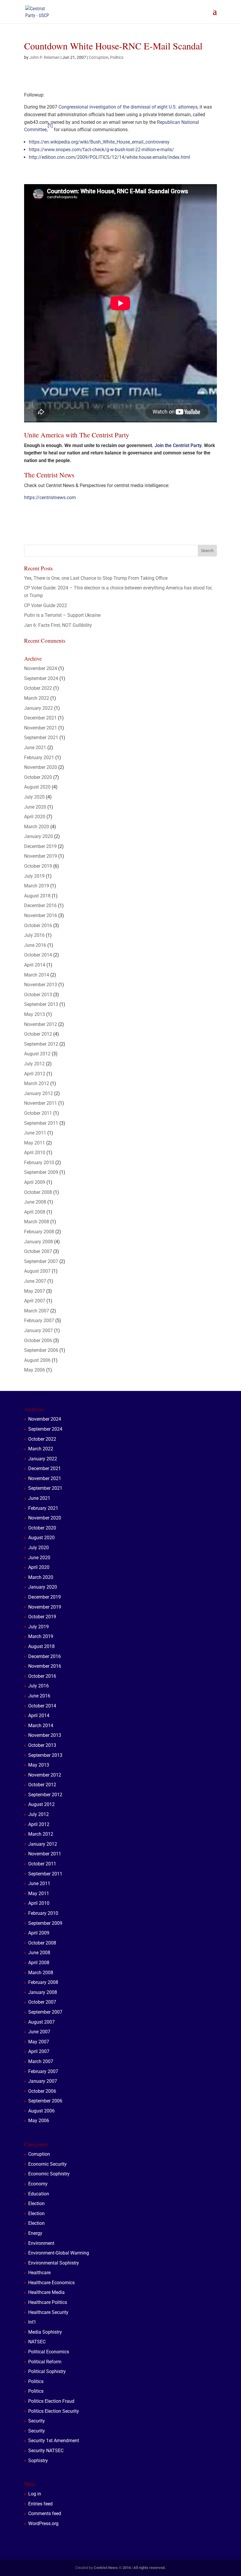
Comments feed (45, 2513)
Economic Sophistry (49, 2174)
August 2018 (37, 896)
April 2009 (35, 1182)
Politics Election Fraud (51, 2401)
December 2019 (40, 846)
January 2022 (39, 708)
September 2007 (41, 1261)
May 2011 (35, 1143)
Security (37, 2421)
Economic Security (47, 2164)
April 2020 (35, 817)
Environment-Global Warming (59, 2253)
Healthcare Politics (48, 2302)
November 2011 (41, 1103)
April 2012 (35, 1074)
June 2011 (35, 1133)
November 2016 (41, 915)
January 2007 (39, 1331)
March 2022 (37, 698)
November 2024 (41, 668)
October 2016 (38, 925)
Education (39, 2194)
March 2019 (37, 886)
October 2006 (38, 1341)
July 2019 (34, 876)
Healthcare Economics (51, 2283)
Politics (117, 57)
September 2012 (41, 1044)
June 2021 (35, 748)
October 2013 (38, 995)
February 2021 (39, 758)
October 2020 (38, 777)
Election (36, 2203)
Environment (41, 2243)
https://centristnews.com (50, 498)
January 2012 (39, 1093)
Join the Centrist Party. (179, 445)
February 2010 (39, 1163)
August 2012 (37, 1054)
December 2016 (40, 905)
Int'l (32, 2322)
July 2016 (34, 935)
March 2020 (37, 827)
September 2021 (41, 738)
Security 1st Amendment (54, 2441)
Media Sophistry (45, 2332)
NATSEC (37, 2342)
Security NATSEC (46, 2451)
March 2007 (37, 1311)
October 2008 (38, 1192)
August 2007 (37, 1271)
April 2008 (35, 1212)
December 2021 (40, 718)
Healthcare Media (46, 2292)
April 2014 (35, 965)
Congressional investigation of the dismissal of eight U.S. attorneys (128, 107)
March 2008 (37, 1222)
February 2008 (39, 1232)
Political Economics (49, 2352)
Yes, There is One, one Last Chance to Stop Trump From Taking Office (96, 578)
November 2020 (41, 767)
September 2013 (41, 1004)
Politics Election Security (54, 2411)
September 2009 (41, 1172)
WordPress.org (43, 2523)
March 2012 (37, 1083)
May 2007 (35, 1291)
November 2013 (41, 985)
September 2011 (41, 1123)
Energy (35, 2233)
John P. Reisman (45, 57)
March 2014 (37, 975)
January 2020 (39, 836)
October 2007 (38, 1251)
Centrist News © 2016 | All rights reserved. (130, 2568)
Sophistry (38, 2461)
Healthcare (39, 2273)
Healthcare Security (48, 2312)
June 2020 (35, 807)
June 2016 (35, 945)
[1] (50, 126)
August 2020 (37, 787)
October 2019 (38, 866)
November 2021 (41, 728)
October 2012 (38, 1034)
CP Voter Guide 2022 (46, 605)
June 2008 (35, 1202)
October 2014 (38, 955)
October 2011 (38, 1113)
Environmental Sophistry (54, 2263)
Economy (38, 2184)
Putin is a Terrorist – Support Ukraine (62, 615)
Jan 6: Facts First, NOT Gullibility (58, 625)
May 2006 (35, 1370)
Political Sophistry (47, 2371)
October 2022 (38, 688)
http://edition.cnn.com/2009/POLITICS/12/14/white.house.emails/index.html (109, 157)
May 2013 (35, 1014)
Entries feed (40, 2504)
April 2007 (35, 1301)
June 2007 (35, 1281)
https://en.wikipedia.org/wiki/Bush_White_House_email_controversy (99, 142)
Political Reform (45, 2362)
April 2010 (35, 1153)
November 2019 (41, 856)
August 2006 (37, 1360)
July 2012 (34, 1064)
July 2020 (34, 797)
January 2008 (39, 1242)
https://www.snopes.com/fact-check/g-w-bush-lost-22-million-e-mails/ (101, 150)
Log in (35, 2494)
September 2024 (41, 678)
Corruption (99, 57)
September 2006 (41, 1350)
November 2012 (41, 1024)
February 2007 (39, 1321)
